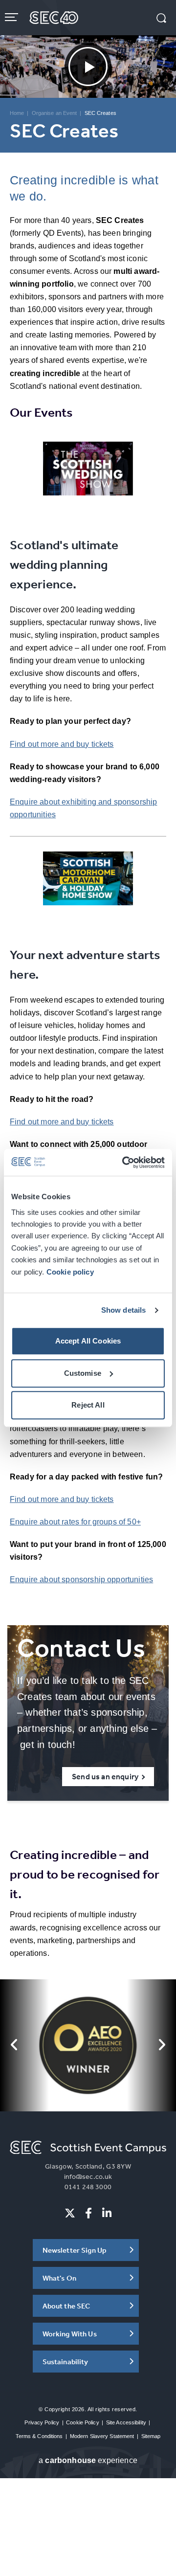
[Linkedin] (107, 2213)
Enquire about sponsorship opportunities (81, 1579)
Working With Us (70, 2334)
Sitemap (151, 2436)
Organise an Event (55, 113)
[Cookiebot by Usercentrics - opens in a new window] (124, 1163)
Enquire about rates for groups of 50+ (75, 1522)
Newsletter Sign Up (75, 2250)
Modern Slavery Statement (102, 2436)
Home (17, 113)
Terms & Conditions (39, 2436)
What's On (59, 2278)
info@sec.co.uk (88, 2176)
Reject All (88, 1405)
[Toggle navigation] (12, 17)
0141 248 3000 (88, 2187)
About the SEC (66, 2306)
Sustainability (66, 2362)
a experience (88, 2460)
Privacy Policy (42, 2422)
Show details (124, 1310)
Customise (83, 1373)
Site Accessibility (126, 2422)
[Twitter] (70, 2213)
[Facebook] (88, 2213)
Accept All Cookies (88, 1341)
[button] (161, 19)
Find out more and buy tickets (62, 744)
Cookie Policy (82, 2422)
